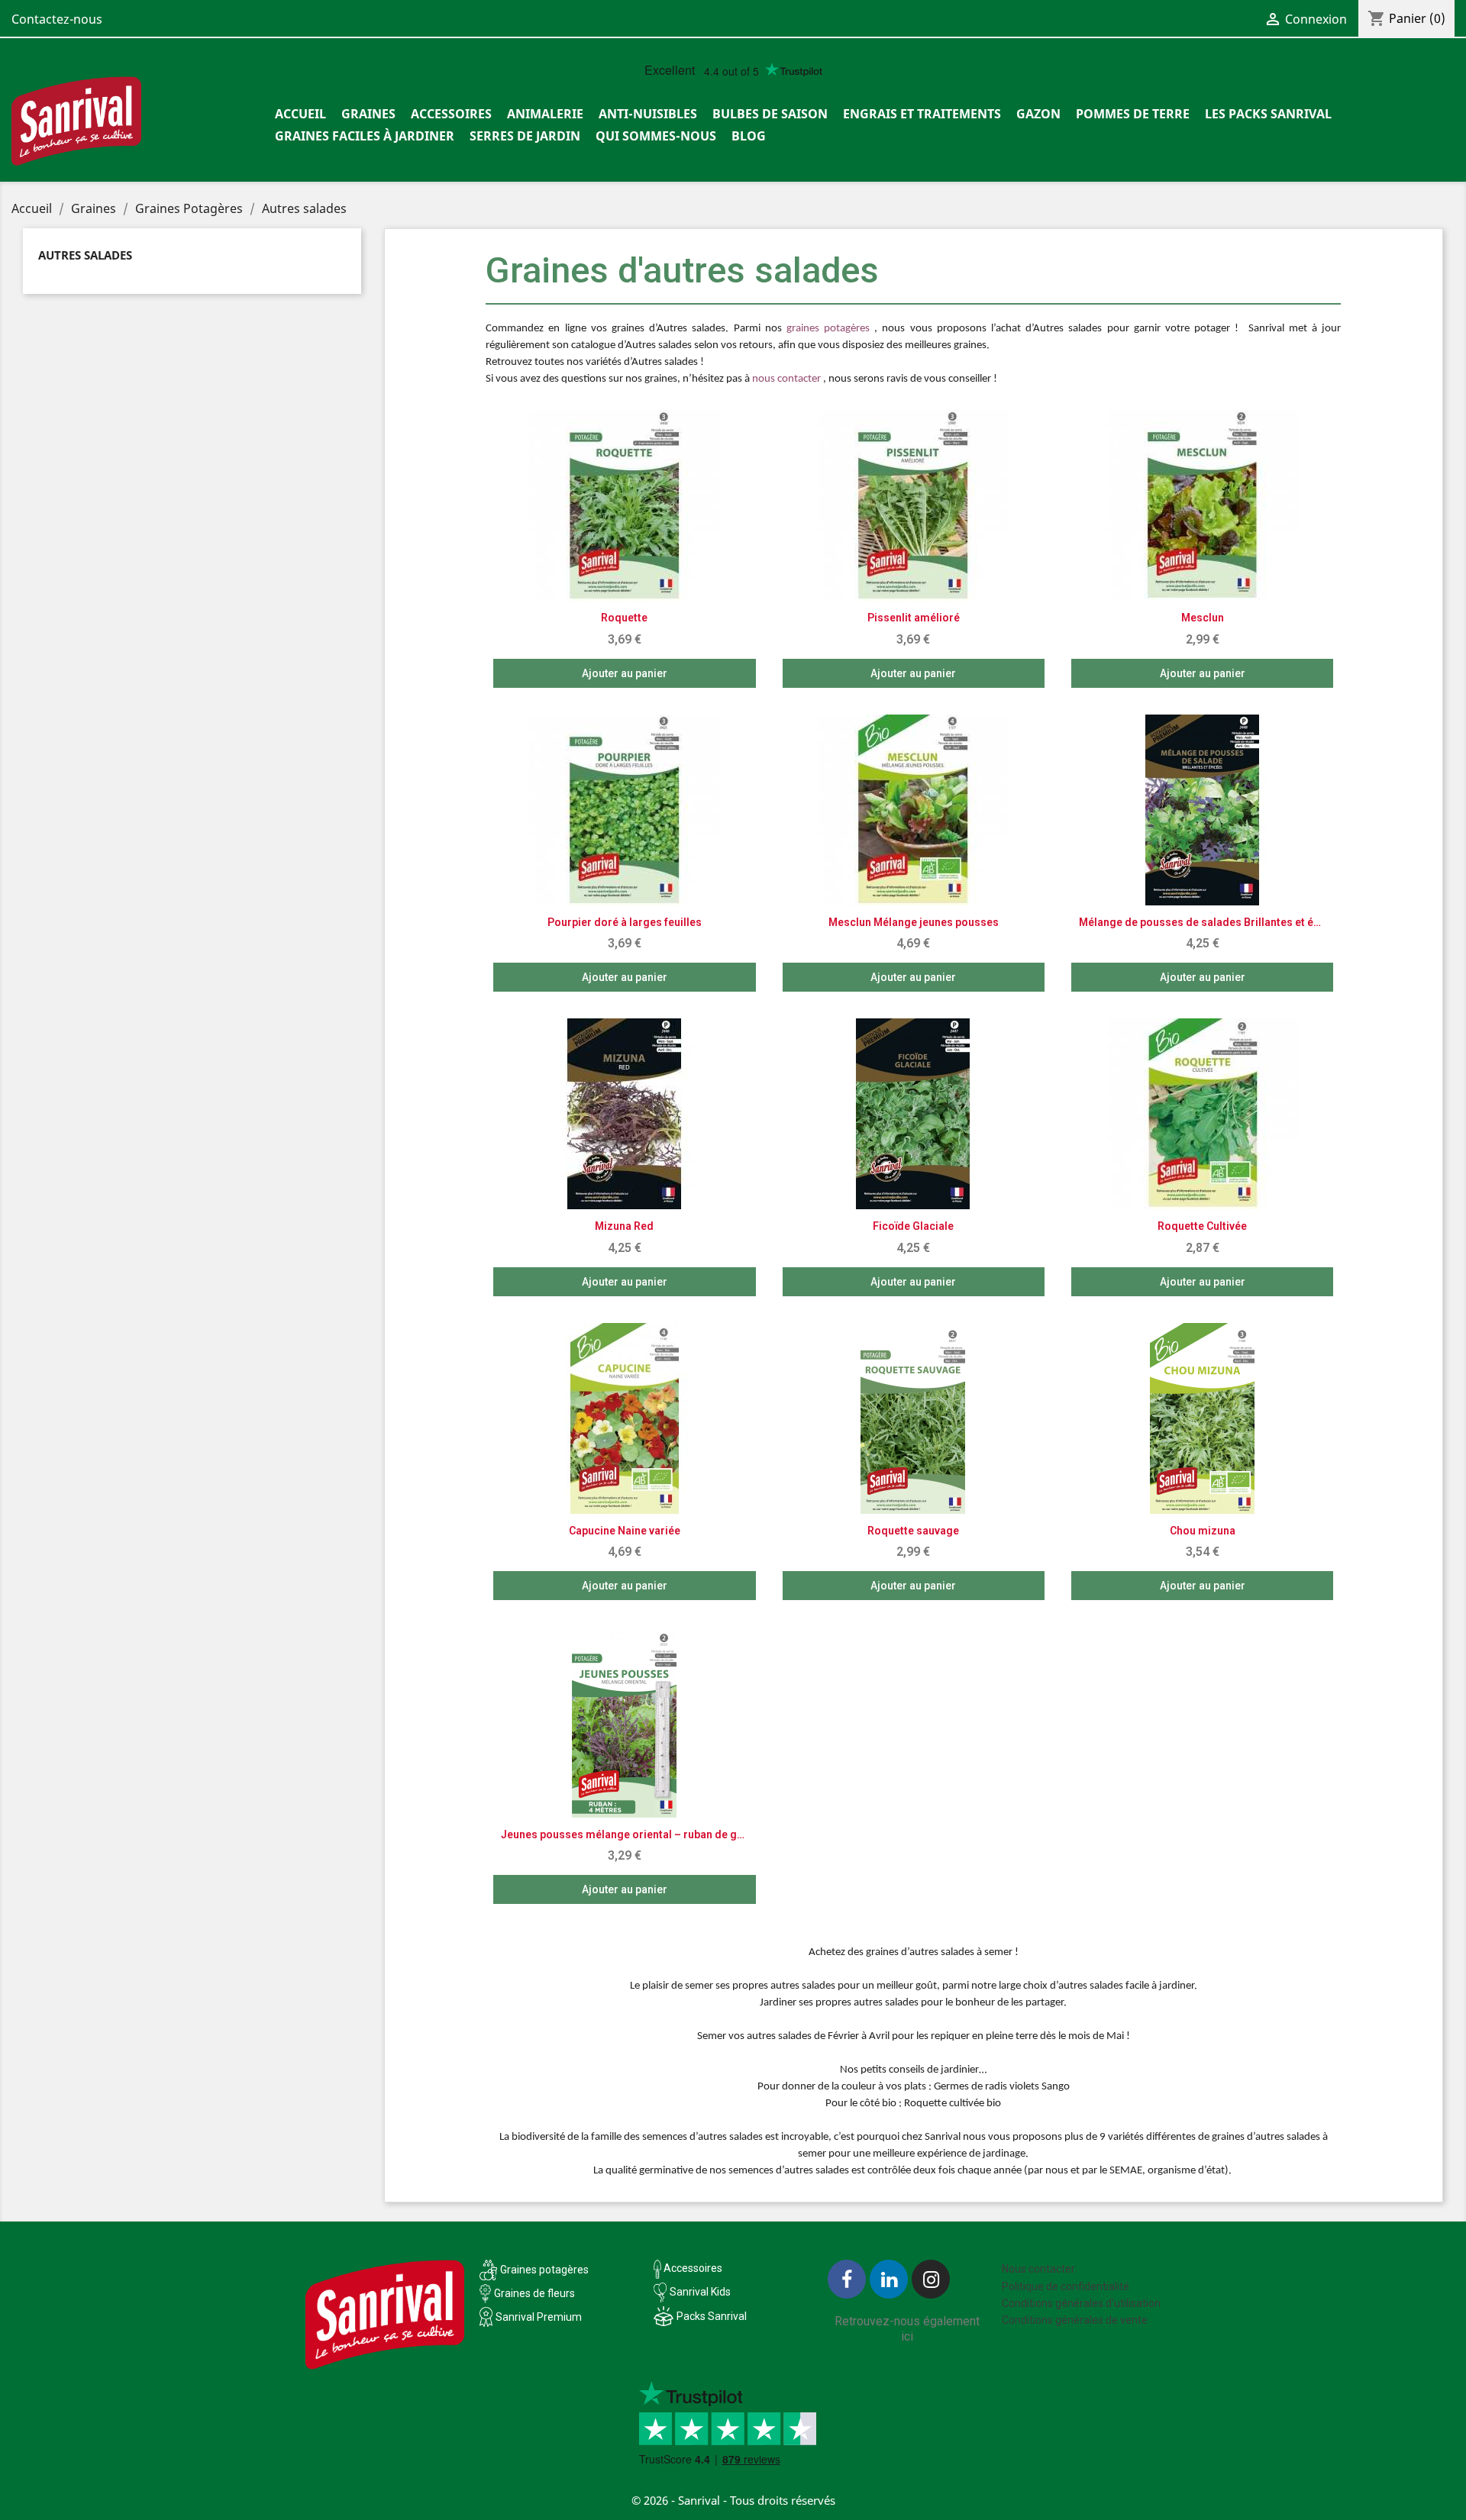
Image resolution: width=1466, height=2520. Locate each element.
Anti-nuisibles (648, 114)
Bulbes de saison (770, 114)
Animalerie (545, 114)
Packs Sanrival (712, 2316)
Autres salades (85, 255)
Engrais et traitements (922, 114)
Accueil (300, 114)
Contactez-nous (57, 19)
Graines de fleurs (534, 2293)
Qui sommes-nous (656, 136)
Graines (368, 114)
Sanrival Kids (700, 2292)
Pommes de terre (1133, 114)
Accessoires (451, 114)
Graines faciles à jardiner (365, 136)
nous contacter (786, 379)
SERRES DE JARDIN (525, 136)
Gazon (1038, 114)
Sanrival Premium (539, 2317)
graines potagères (828, 329)
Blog (749, 136)
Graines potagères (544, 2270)
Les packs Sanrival (1268, 114)
